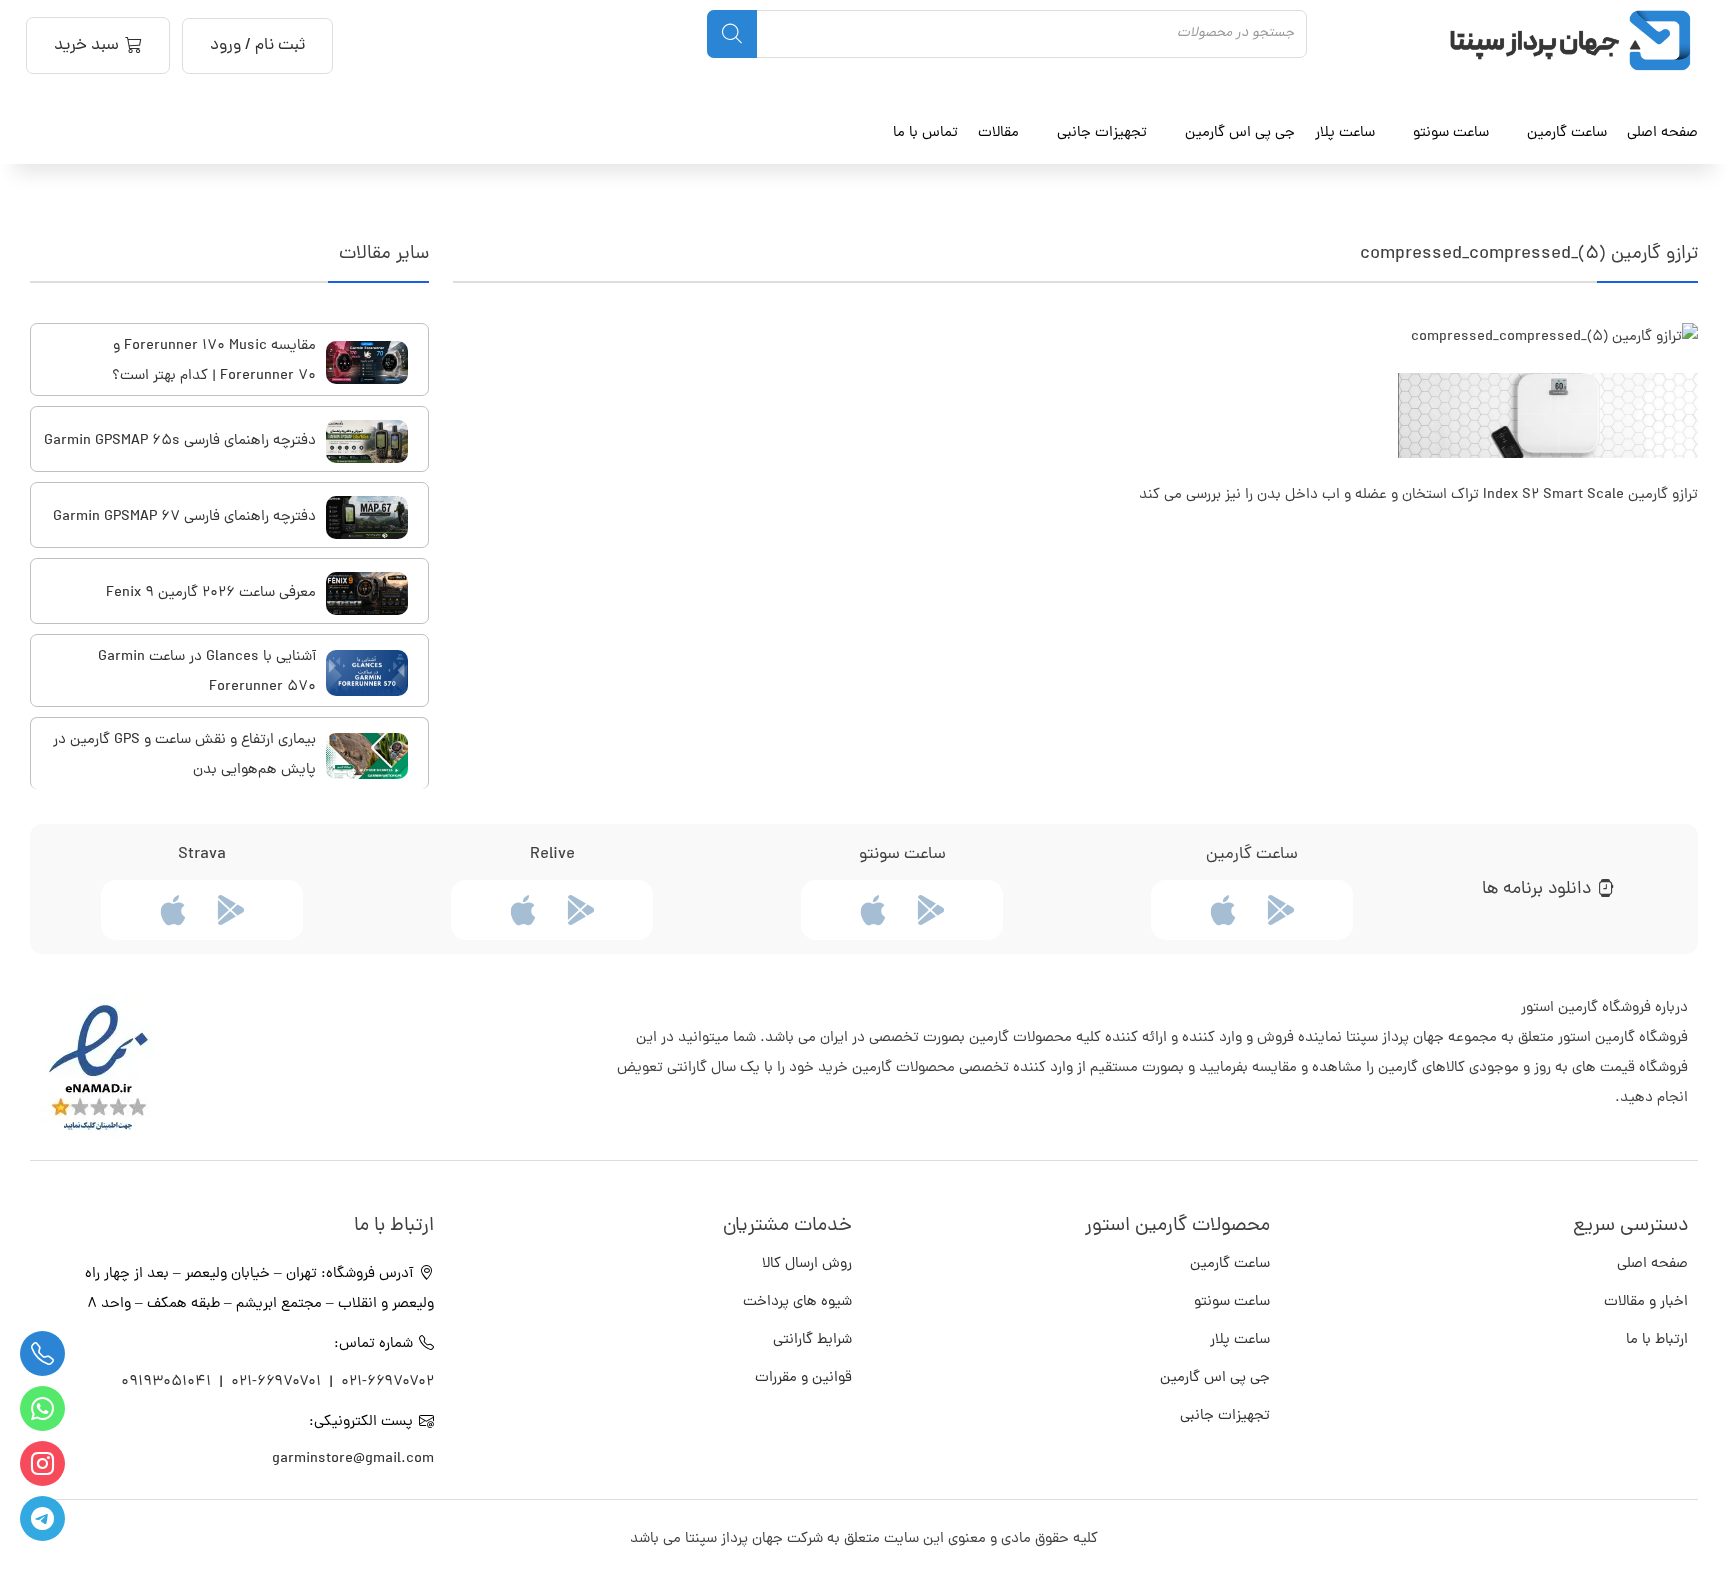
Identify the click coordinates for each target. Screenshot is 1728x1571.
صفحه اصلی (1662, 133)
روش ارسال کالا (807, 1264)
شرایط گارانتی (812, 1340)
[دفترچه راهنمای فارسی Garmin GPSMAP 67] (367, 517)
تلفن (42, 1353)
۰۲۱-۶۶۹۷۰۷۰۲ (387, 1382)
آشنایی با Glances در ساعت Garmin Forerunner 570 (207, 672)
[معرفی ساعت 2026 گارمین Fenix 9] (367, 593)
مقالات (998, 133)
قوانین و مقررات (803, 1378)
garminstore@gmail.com (353, 1459)
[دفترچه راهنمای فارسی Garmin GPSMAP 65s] (367, 441)
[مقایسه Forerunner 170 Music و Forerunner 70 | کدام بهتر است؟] (367, 362)
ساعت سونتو (1232, 1302)
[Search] (732, 34)
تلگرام (42, 1518)
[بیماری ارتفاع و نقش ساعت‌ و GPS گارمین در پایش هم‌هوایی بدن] (367, 756)
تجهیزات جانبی (1225, 1416)
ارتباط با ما (1657, 1340)
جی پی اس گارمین (1215, 1378)
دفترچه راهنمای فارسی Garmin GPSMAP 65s (180, 441)
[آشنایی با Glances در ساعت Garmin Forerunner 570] (367, 673)
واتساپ (42, 1408)
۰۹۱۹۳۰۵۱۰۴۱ (168, 1382)
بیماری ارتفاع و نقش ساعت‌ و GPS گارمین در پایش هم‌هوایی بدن (184, 755)
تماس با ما (925, 133)
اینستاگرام (42, 1463)
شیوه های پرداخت (797, 1302)
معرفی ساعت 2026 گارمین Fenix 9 (211, 593)
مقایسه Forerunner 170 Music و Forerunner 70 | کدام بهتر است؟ (214, 361)
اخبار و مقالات (1646, 1302)
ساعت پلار (1240, 1340)
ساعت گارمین (1567, 133)
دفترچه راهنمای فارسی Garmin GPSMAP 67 (184, 517)
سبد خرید (86, 46)
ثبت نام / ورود (257, 46)
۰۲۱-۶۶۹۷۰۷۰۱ (276, 1382)
